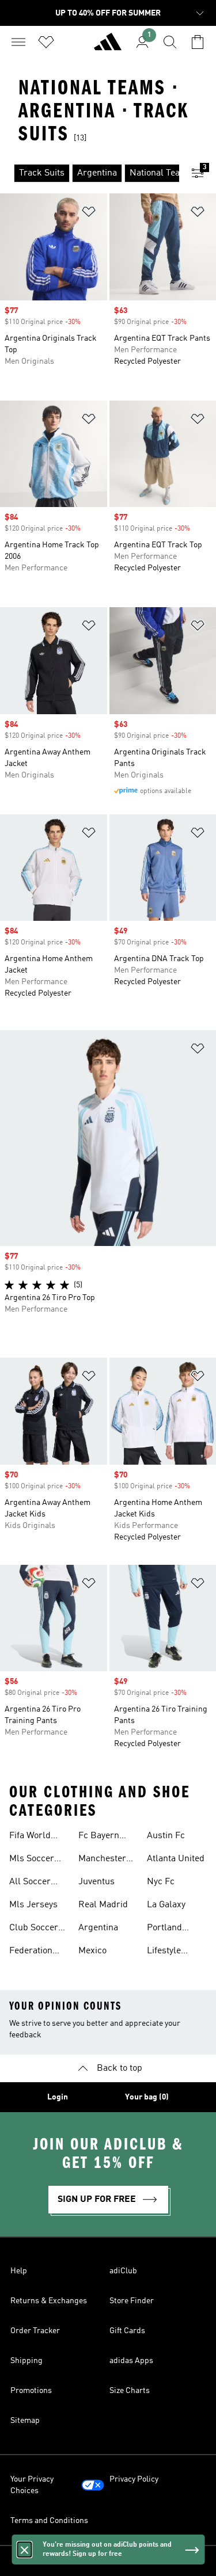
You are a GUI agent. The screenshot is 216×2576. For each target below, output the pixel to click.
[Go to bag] (198, 42)
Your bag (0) (147, 2097)
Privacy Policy (134, 2479)
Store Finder (132, 2301)
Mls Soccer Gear (32, 1860)
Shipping (26, 2361)
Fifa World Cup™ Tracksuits (31, 1837)
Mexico (92, 1951)
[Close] (24, 2550)
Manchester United (102, 1860)
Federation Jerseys (31, 1952)
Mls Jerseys (33, 1905)
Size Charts (130, 2391)
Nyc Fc (161, 1882)
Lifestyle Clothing (164, 1952)
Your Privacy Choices (32, 2485)
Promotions (31, 2391)
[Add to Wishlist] (89, 214)
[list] (90, 173)
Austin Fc (166, 1836)
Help (19, 2271)
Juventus (96, 1882)
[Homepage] (108, 47)
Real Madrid (103, 1905)
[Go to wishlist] (46, 42)
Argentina (98, 1928)
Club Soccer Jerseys (34, 1929)
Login (58, 2097)
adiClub (123, 2271)
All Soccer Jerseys (30, 1883)
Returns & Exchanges (49, 2301)
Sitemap (25, 2421)
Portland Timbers (164, 1929)
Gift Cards (127, 2331)
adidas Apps (131, 2361)
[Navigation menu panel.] (18, 42)
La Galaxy (166, 1905)
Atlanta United (176, 1859)
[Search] (170, 42)
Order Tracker (35, 2331)
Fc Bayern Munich (99, 1837)
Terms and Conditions (49, 2521)
